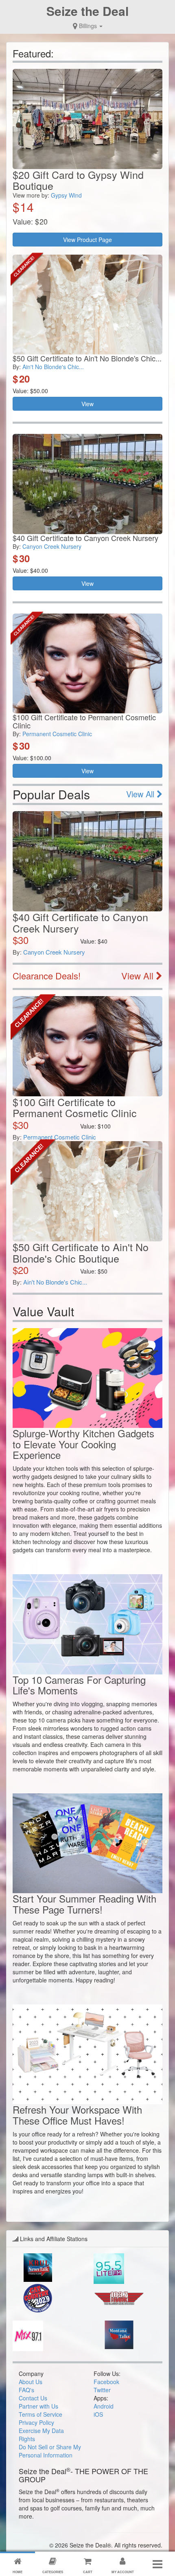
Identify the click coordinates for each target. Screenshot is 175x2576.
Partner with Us (38, 2406)
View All (141, 794)
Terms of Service (40, 2414)
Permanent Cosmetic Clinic (57, 734)
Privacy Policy (36, 2422)
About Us (31, 2382)
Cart (88, 2572)
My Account (123, 2572)
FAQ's (26, 2390)
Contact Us (33, 2398)
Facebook (106, 2382)
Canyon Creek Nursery (52, 546)
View (87, 404)
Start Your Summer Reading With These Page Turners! (84, 1904)
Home (17, 2572)
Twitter (102, 2390)
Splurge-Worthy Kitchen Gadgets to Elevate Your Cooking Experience (83, 1444)
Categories (53, 2572)
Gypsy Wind (66, 195)
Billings (88, 26)
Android (104, 2406)
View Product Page (87, 240)
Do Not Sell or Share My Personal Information (50, 2451)
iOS (98, 2414)
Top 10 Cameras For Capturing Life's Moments (79, 1685)
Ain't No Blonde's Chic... (53, 367)
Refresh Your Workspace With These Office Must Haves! (77, 2115)
